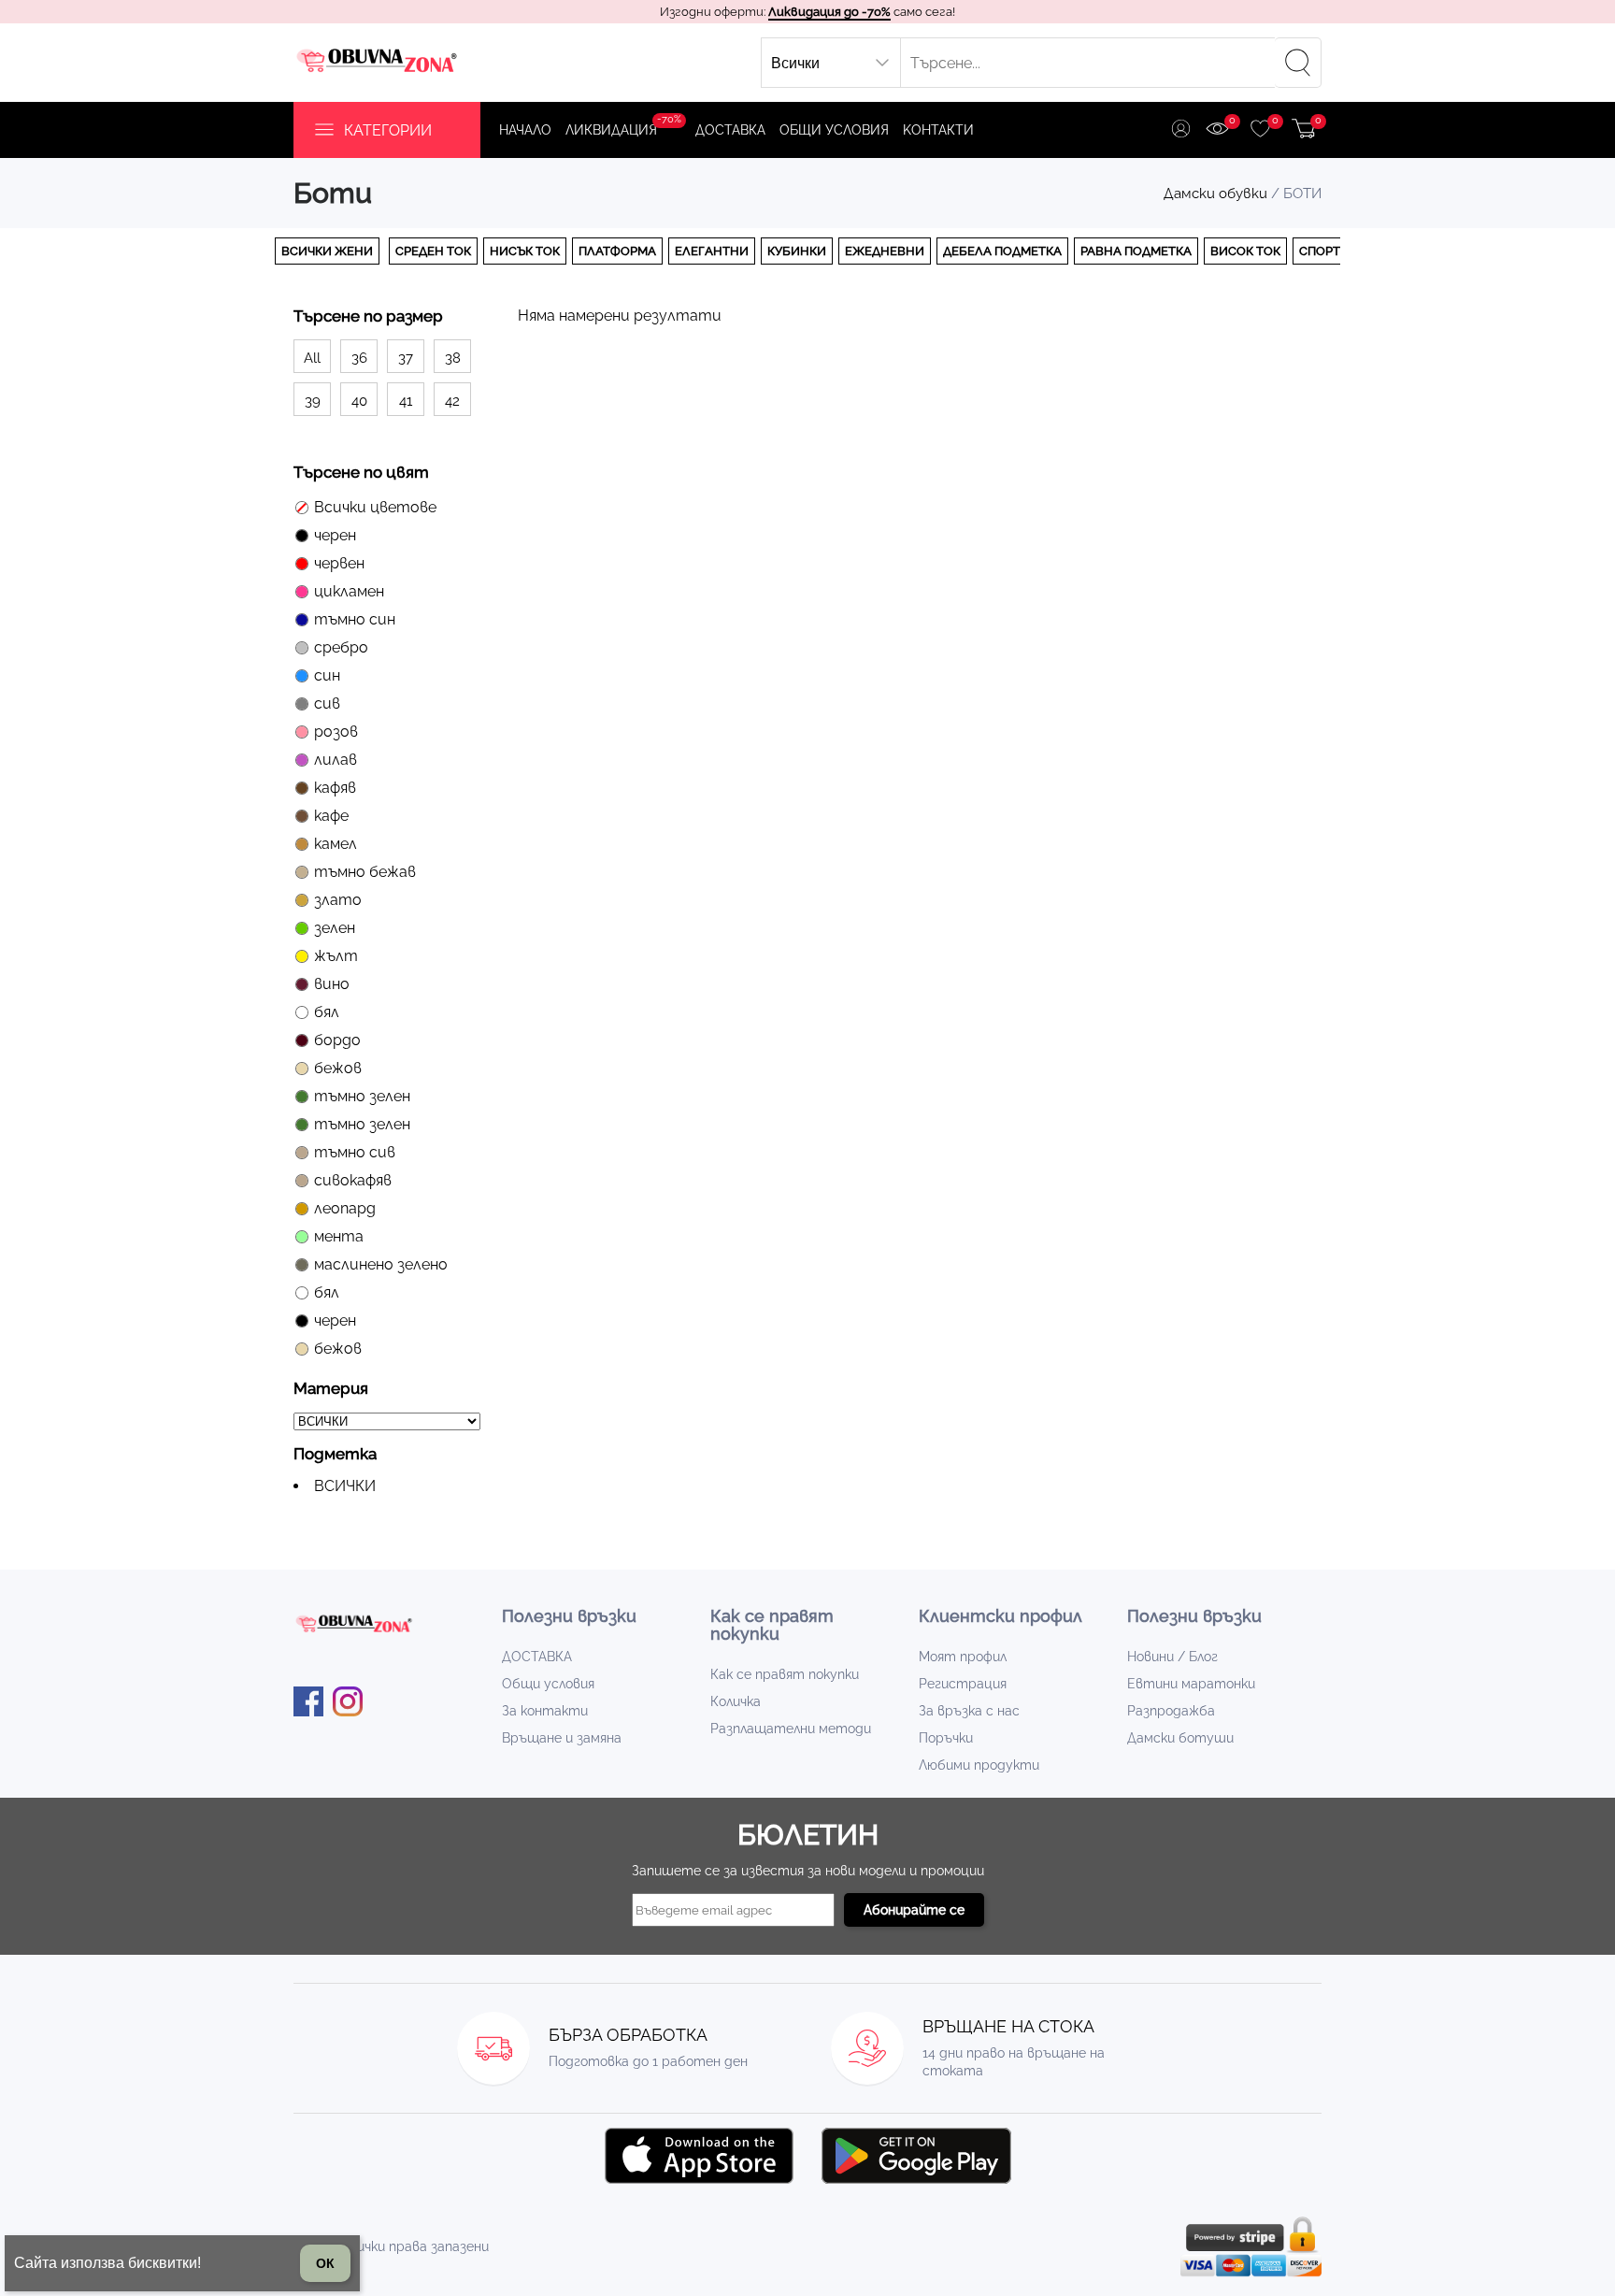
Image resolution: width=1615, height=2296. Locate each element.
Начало (525, 130)
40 (359, 401)
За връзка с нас (969, 1711)
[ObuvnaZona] (379, 63)
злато (338, 900)
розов (336, 732)
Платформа (617, 251)
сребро (341, 647)
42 (452, 401)
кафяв (335, 788)
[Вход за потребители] (1181, 130)
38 (453, 358)
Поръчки (946, 1738)
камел (336, 844)
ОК (325, 2263)
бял (327, 1012)
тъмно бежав (365, 872)
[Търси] (1298, 63)
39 (313, 401)
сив (327, 703)
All (312, 358)
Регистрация (963, 1684)
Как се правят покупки (785, 1674)
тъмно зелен (362, 1096)
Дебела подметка (1002, 251)
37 (406, 358)
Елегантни (712, 251)
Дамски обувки (1215, 194)
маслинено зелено (381, 1264)
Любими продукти (979, 1765)
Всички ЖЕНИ (327, 251)
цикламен (349, 591)
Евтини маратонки (1191, 1684)
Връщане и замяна (562, 1738)
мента (339, 1236)
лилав (336, 760)
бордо (337, 1040)
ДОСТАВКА (730, 130)
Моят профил (963, 1657)
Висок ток (1245, 251)
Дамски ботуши (1180, 1738)
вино (332, 984)
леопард (345, 1208)
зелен (335, 928)
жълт (336, 956)
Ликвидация (623, 125)
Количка (736, 1701)
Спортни (1329, 251)
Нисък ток (525, 251)
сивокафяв (353, 1180)
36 (359, 358)
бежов (338, 1068)
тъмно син (355, 619)
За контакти (545, 1711)
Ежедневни (885, 251)
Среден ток (433, 251)
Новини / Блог (1172, 1657)
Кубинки (797, 251)
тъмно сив (355, 1152)
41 (406, 401)
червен (339, 563)
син (327, 675)
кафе (331, 816)
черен (335, 535)
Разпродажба (1171, 1711)
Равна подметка (1136, 251)
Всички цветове (375, 507)
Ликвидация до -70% (829, 12)
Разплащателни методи (791, 1729)
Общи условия (834, 130)
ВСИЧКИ (345, 1486)
